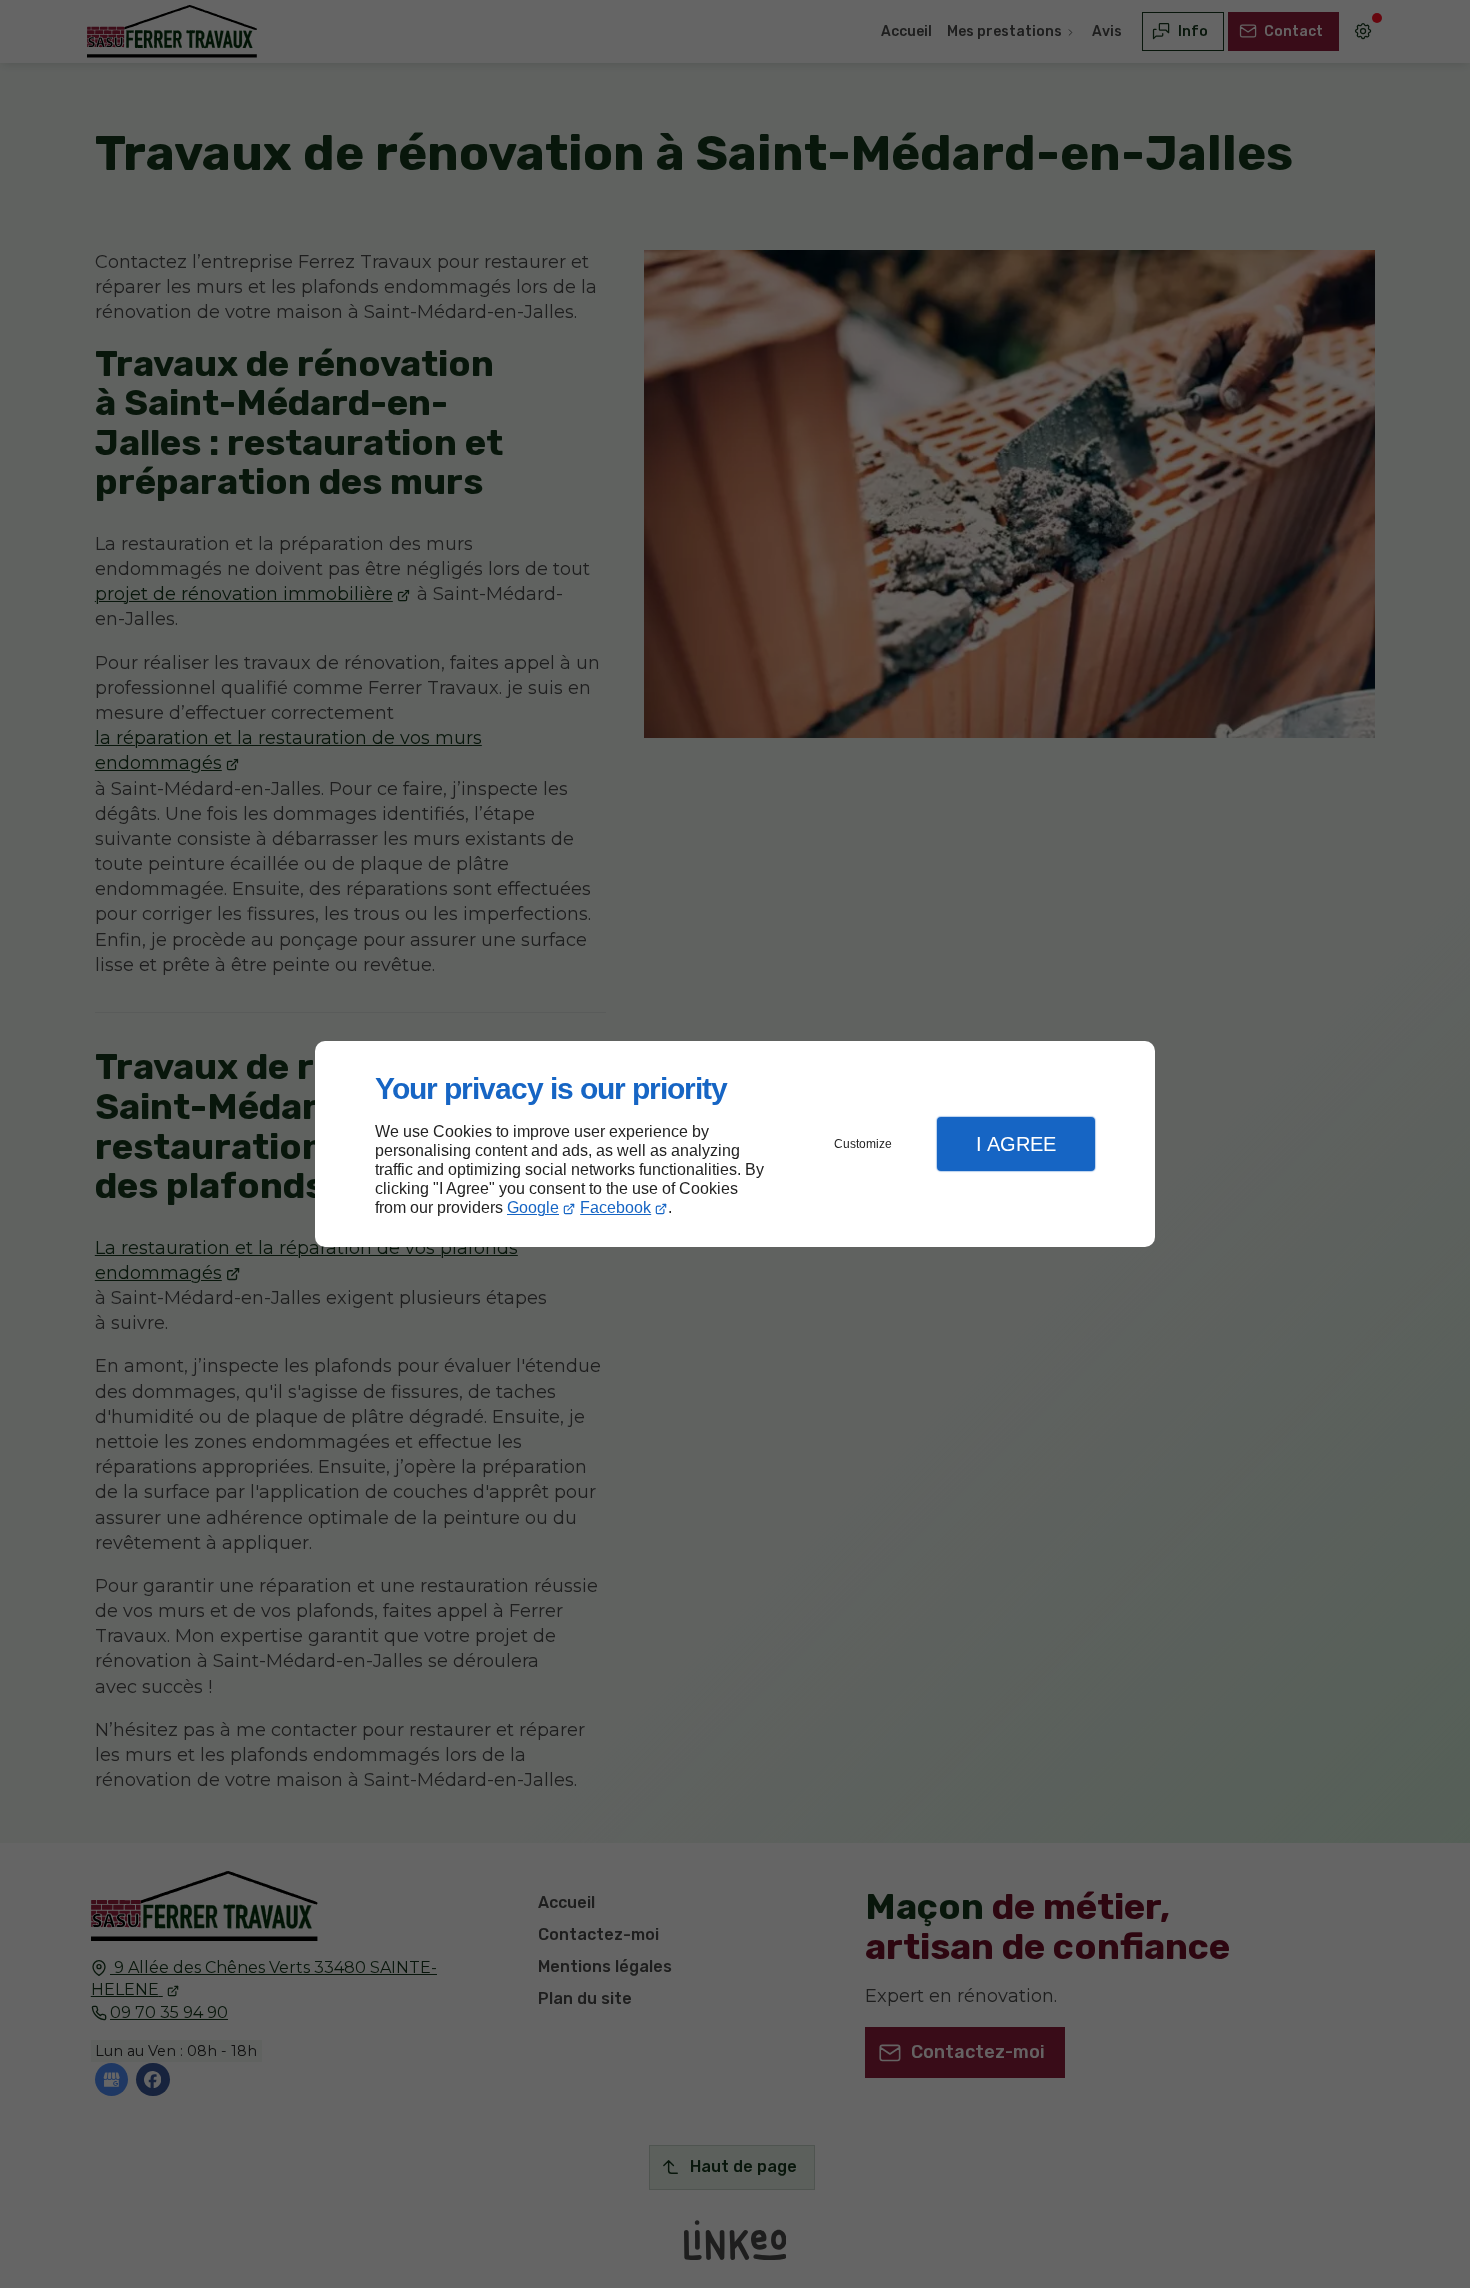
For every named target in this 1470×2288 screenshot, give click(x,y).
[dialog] (735, 1144)
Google (533, 1207)
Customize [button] (863, 1144)
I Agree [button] (1016, 1144)
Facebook (615, 1207)
